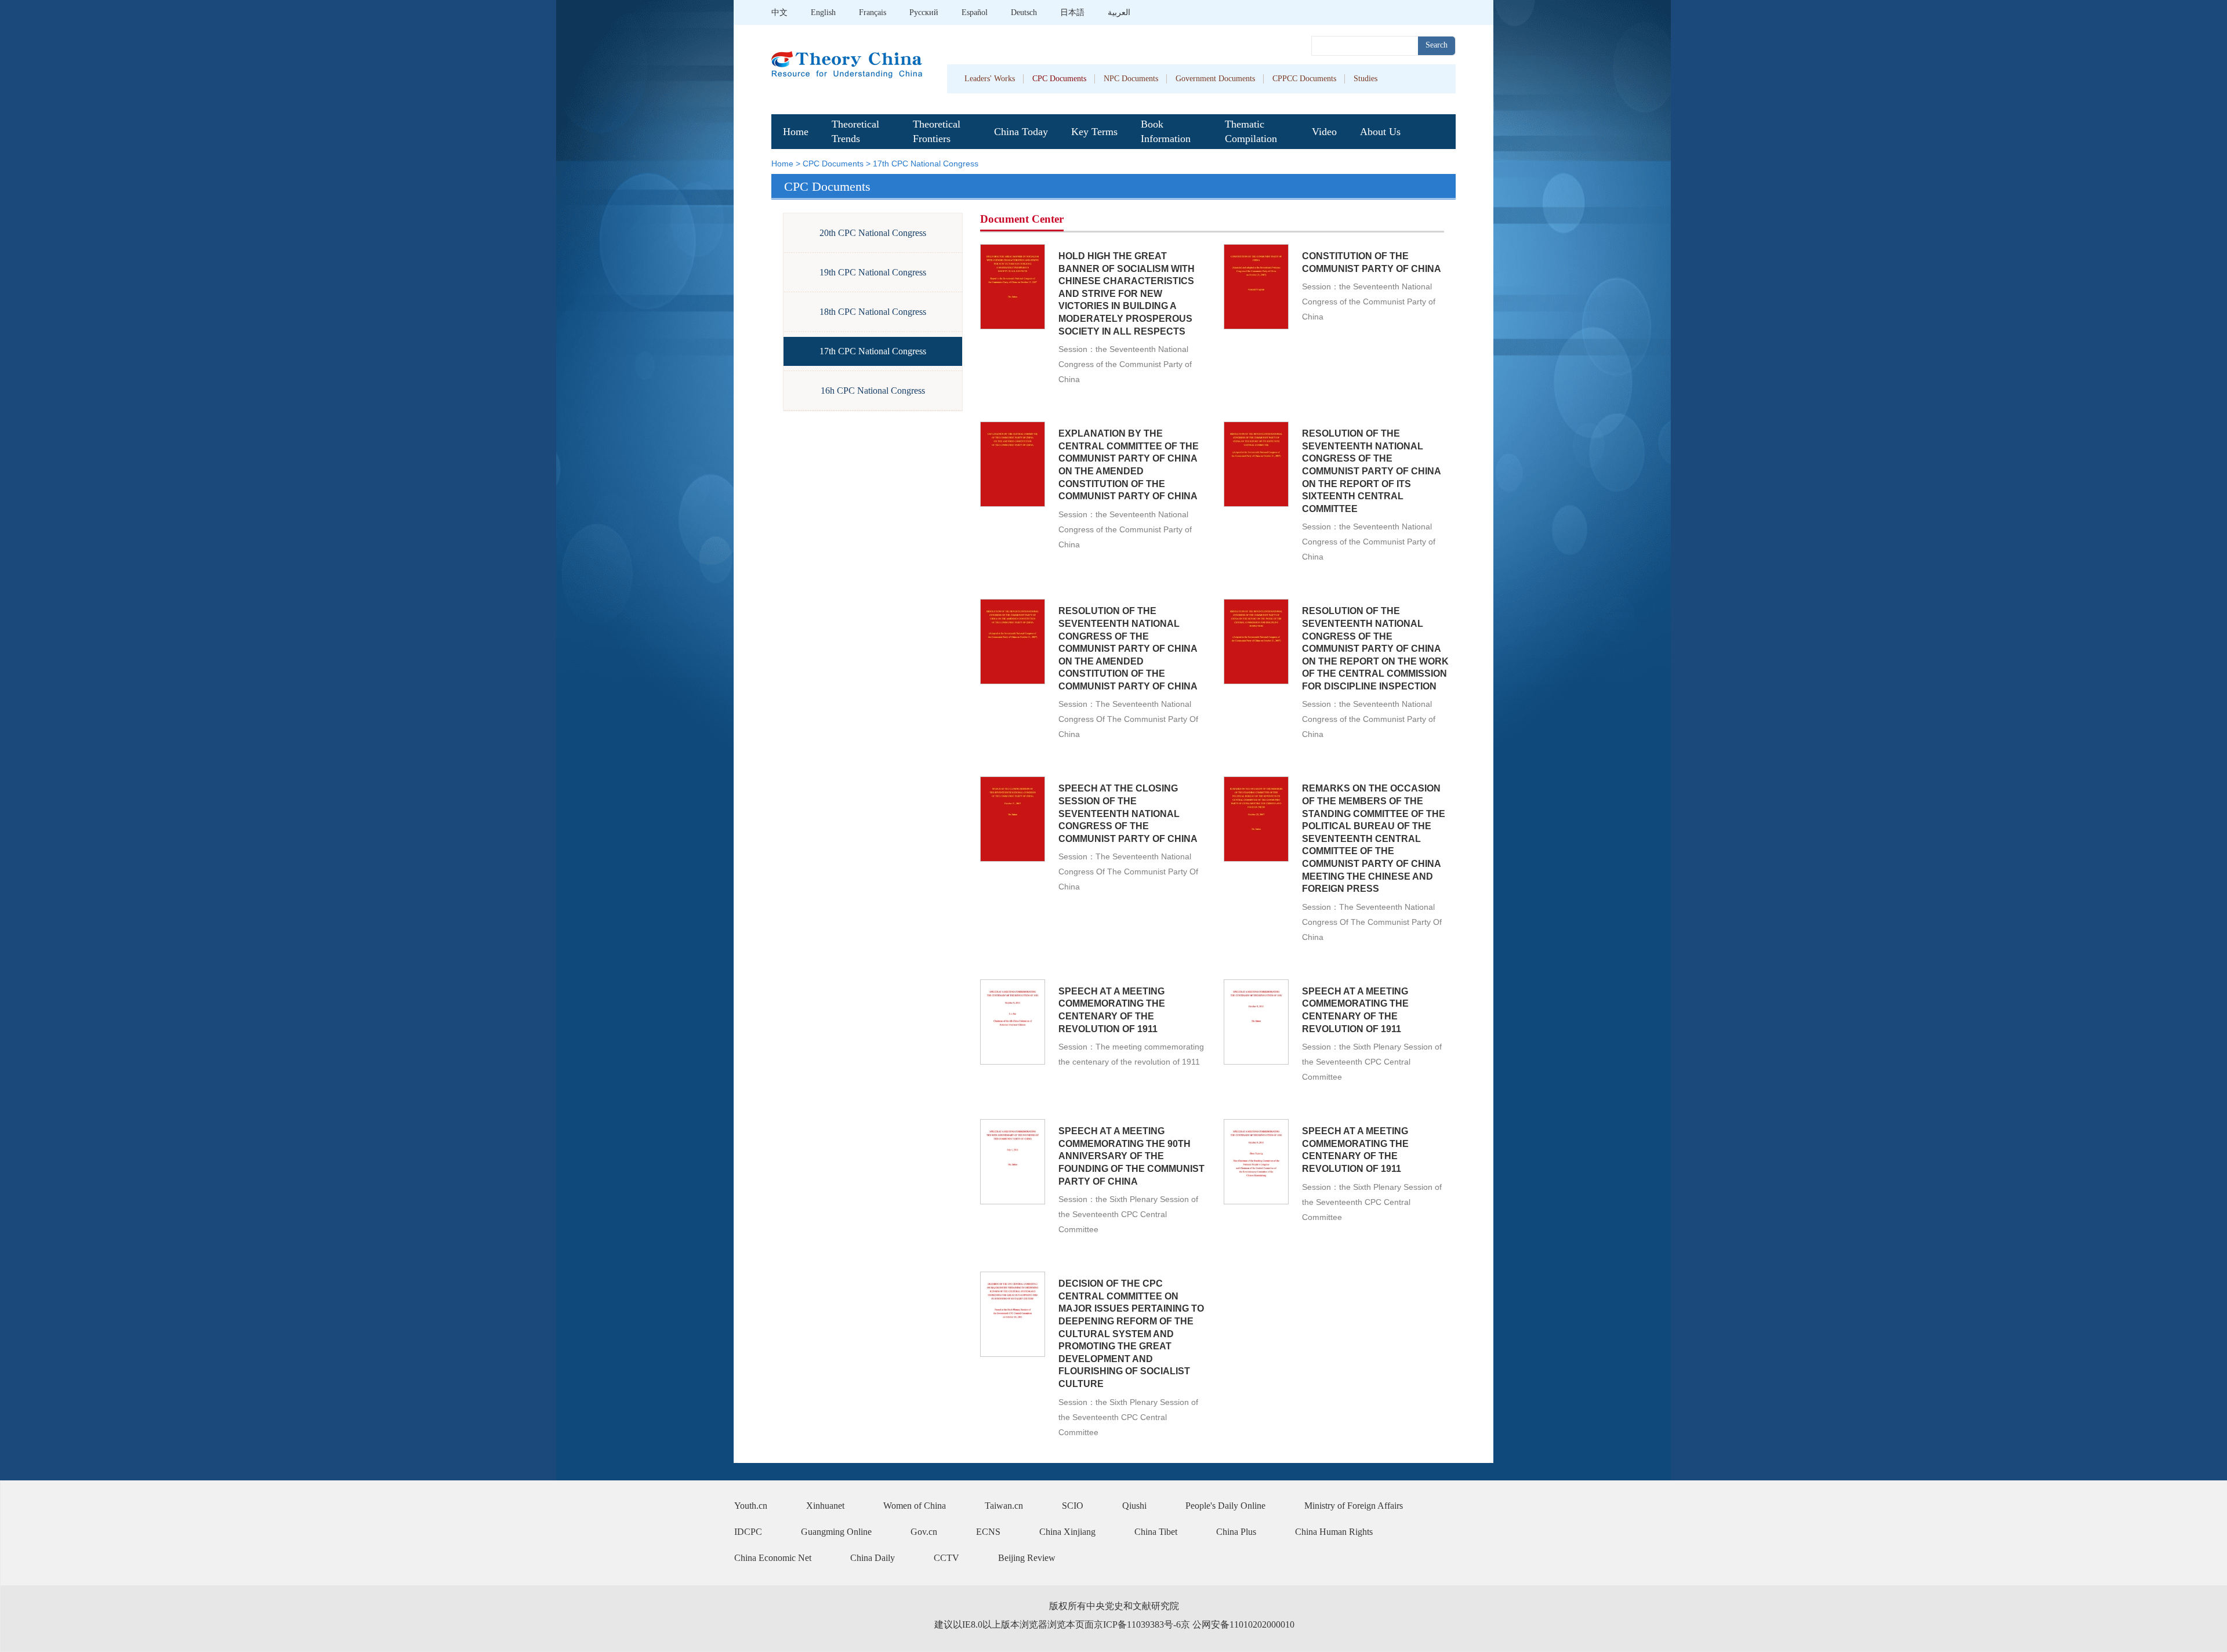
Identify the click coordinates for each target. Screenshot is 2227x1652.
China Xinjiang (1067, 1532)
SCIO (1073, 1506)
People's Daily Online (1225, 1506)
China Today (1021, 132)
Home (796, 132)
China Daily (873, 1558)
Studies (1365, 79)
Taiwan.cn (1004, 1506)
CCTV (946, 1558)
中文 (779, 12)
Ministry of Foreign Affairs (1354, 1506)
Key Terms (1094, 132)
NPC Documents (1131, 79)
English (823, 12)
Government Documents (1215, 79)
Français (873, 12)
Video (1324, 132)
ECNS (988, 1532)
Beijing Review (1027, 1558)
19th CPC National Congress (873, 272)
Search (1437, 45)
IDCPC (748, 1532)
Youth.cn (751, 1506)
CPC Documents (1059, 79)
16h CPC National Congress (873, 391)
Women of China (915, 1506)
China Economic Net (773, 1558)
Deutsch (1024, 12)
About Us (1380, 132)
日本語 (1072, 12)
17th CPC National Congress (926, 164)
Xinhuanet (825, 1506)
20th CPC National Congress (873, 233)
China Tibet (1156, 1532)
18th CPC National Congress (873, 312)
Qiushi (1134, 1506)
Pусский (924, 12)
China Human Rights (1334, 1532)
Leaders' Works (990, 79)
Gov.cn (924, 1532)
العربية (1119, 12)
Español (975, 12)
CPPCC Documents (1304, 79)
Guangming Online (836, 1532)
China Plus (1236, 1532)
